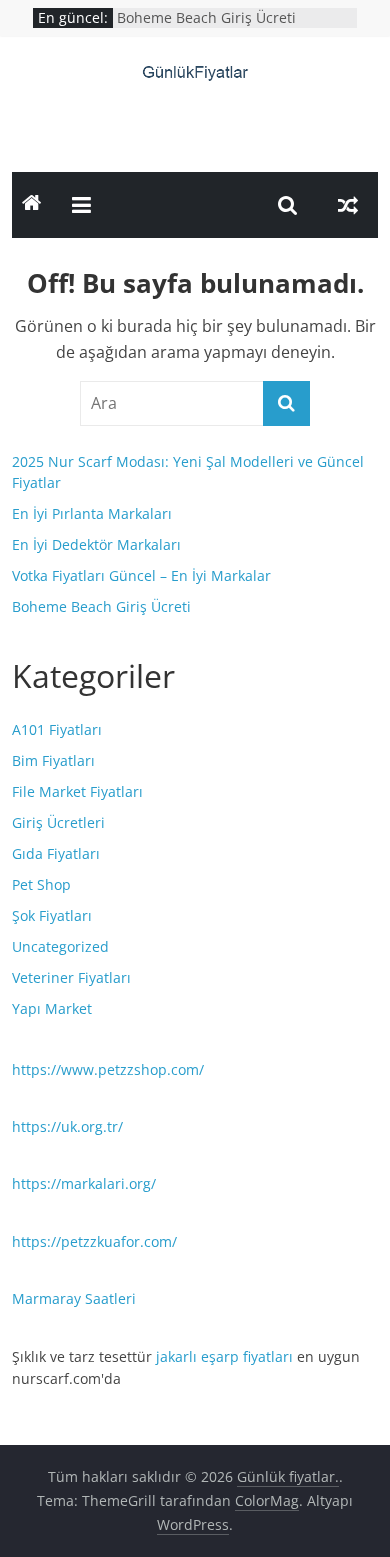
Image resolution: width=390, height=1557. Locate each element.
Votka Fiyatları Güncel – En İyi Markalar (141, 575)
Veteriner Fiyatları (71, 977)
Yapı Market (52, 1008)
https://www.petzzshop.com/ (108, 1069)
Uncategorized (60, 946)
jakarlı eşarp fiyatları (224, 1356)
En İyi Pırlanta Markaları (92, 513)
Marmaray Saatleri (74, 1298)
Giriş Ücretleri (58, 822)
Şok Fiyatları (52, 915)
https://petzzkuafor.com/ (94, 1241)
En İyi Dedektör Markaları (96, 544)
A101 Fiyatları (57, 729)
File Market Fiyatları (77, 791)
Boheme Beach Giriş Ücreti (206, 17)
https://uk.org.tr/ (67, 1126)
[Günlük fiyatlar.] (32, 205)
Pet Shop (41, 884)
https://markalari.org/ (84, 1183)
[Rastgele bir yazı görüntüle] (348, 205)
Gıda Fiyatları (56, 853)
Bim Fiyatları (53, 760)
